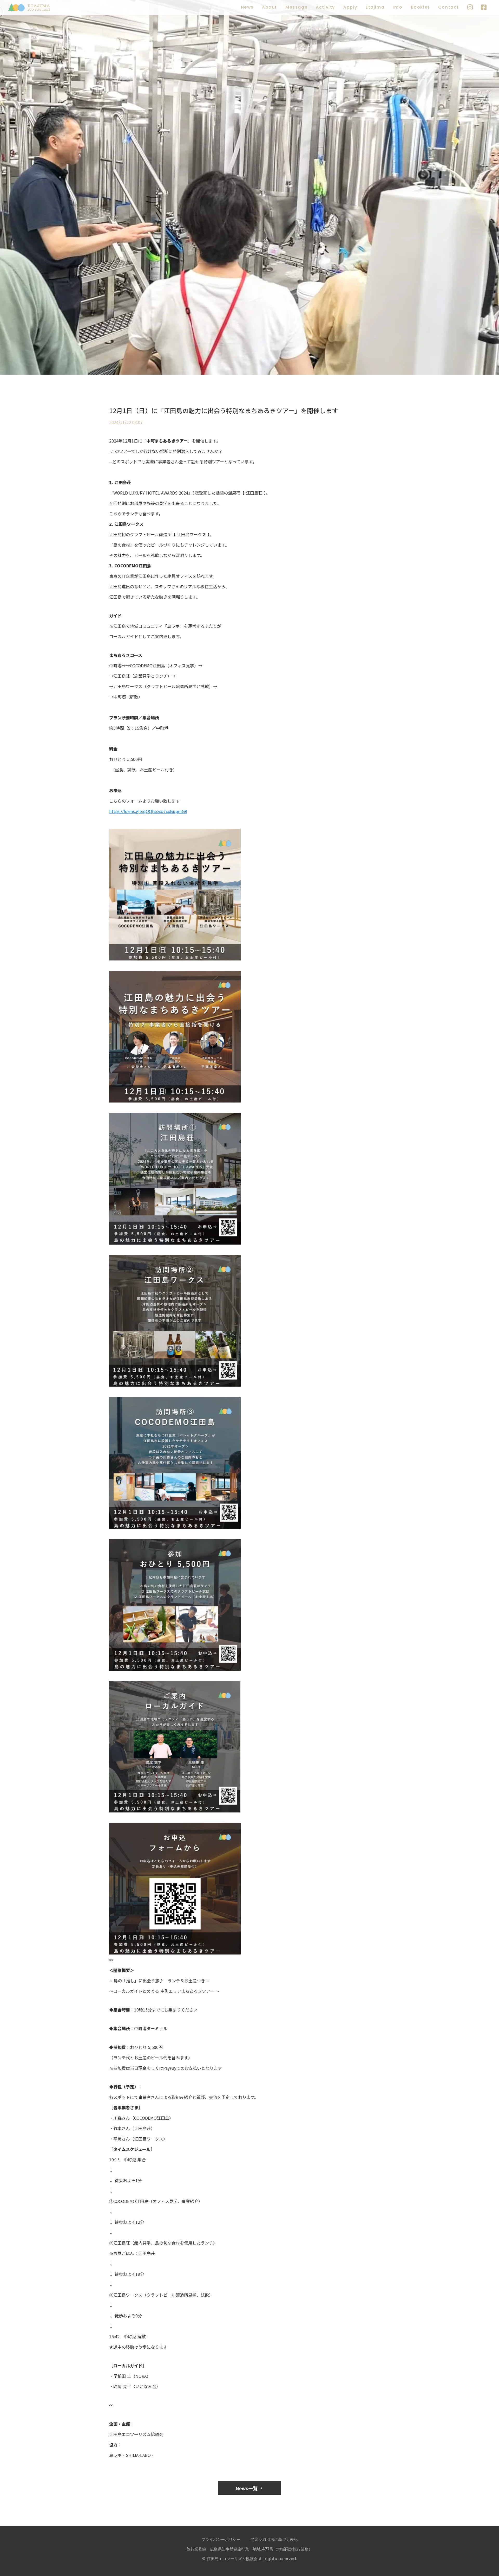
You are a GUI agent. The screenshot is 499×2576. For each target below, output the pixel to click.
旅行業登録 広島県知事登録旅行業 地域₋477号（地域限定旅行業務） (249, 2549)
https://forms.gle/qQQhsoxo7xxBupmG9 (148, 811)
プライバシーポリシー (221, 2539)
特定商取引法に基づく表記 (274, 2539)
